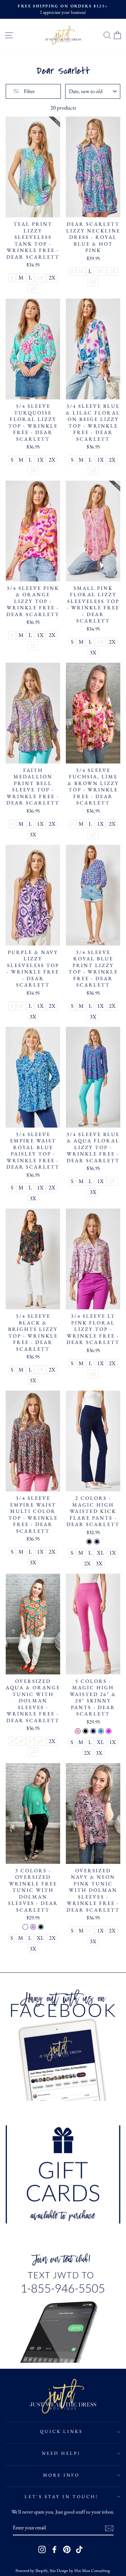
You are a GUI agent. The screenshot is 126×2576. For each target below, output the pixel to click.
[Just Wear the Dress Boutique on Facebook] (54, 2549)
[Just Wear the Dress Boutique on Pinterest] (67, 2549)
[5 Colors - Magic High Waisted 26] (78, 1731)
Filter (29, 91)
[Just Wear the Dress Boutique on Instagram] (42, 2549)
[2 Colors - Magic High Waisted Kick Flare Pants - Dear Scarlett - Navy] (97, 1542)
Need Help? (61, 2453)
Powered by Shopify (32, 2570)
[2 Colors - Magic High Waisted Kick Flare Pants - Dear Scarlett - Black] (89, 1542)
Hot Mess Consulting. (92, 2570)
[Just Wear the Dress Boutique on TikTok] (79, 2549)
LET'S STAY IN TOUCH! (61, 2497)
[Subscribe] (109, 2528)
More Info (61, 2475)
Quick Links (61, 2431)
